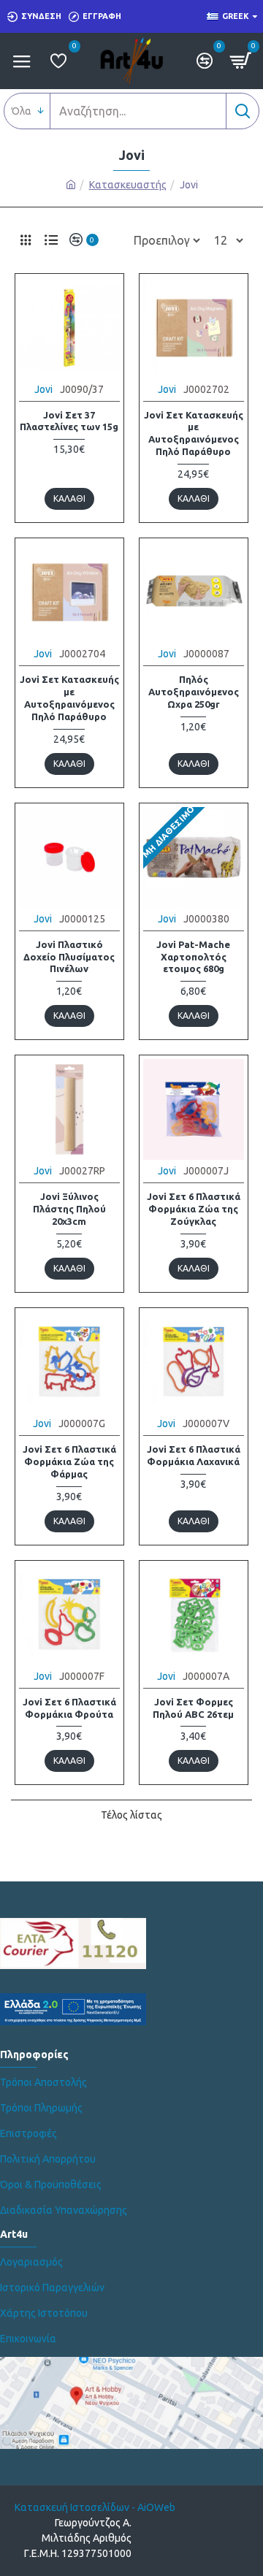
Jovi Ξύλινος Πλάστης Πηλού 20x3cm (69, 1209)
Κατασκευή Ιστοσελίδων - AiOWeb (95, 2507)
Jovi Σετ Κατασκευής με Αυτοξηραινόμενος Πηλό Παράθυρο (194, 433)
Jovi (43, 389)
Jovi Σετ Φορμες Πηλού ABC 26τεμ (193, 1708)
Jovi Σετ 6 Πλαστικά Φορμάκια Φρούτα (69, 1708)
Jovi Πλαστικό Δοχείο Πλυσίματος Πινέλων (69, 957)
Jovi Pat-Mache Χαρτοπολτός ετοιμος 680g (193, 957)
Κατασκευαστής (128, 185)
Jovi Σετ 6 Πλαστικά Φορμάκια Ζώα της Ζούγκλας (194, 1209)
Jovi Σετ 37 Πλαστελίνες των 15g (69, 421)
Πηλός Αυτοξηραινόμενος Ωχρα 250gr (194, 692)
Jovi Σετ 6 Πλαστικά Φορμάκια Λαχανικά (194, 1455)
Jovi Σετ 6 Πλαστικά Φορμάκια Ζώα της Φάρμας (69, 1461)
